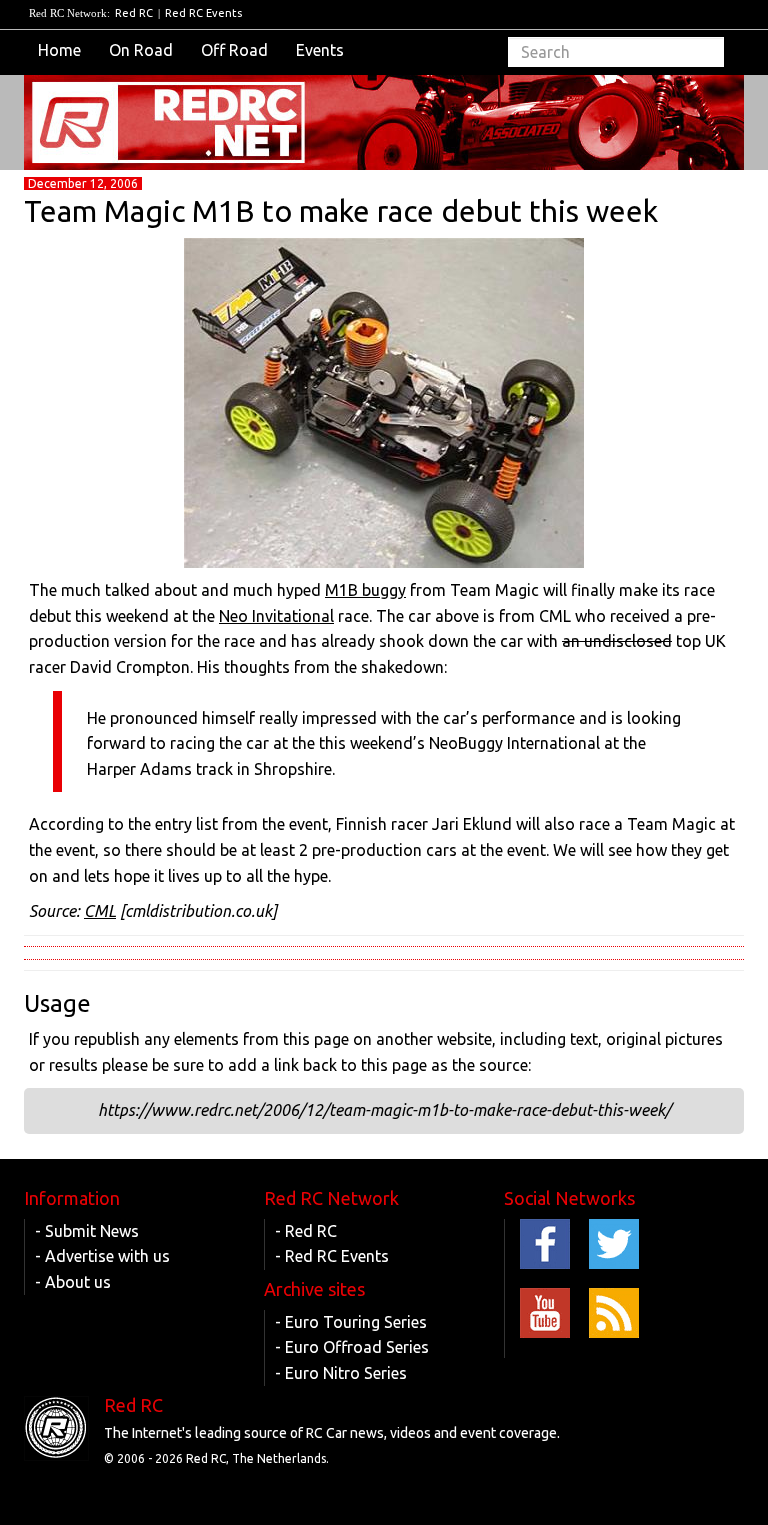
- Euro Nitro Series (341, 1373)
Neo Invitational (276, 616)
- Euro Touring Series (351, 1322)
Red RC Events (203, 13)
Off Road (234, 50)
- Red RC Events (332, 1256)
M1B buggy (365, 590)
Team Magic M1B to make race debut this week (341, 211)
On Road (141, 50)
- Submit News (87, 1231)
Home (59, 50)
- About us (73, 1282)
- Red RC (306, 1231)
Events (320, 50)
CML (100, 911)
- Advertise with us (102, 1256)
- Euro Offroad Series (352, 1347)
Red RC (134, 13)
